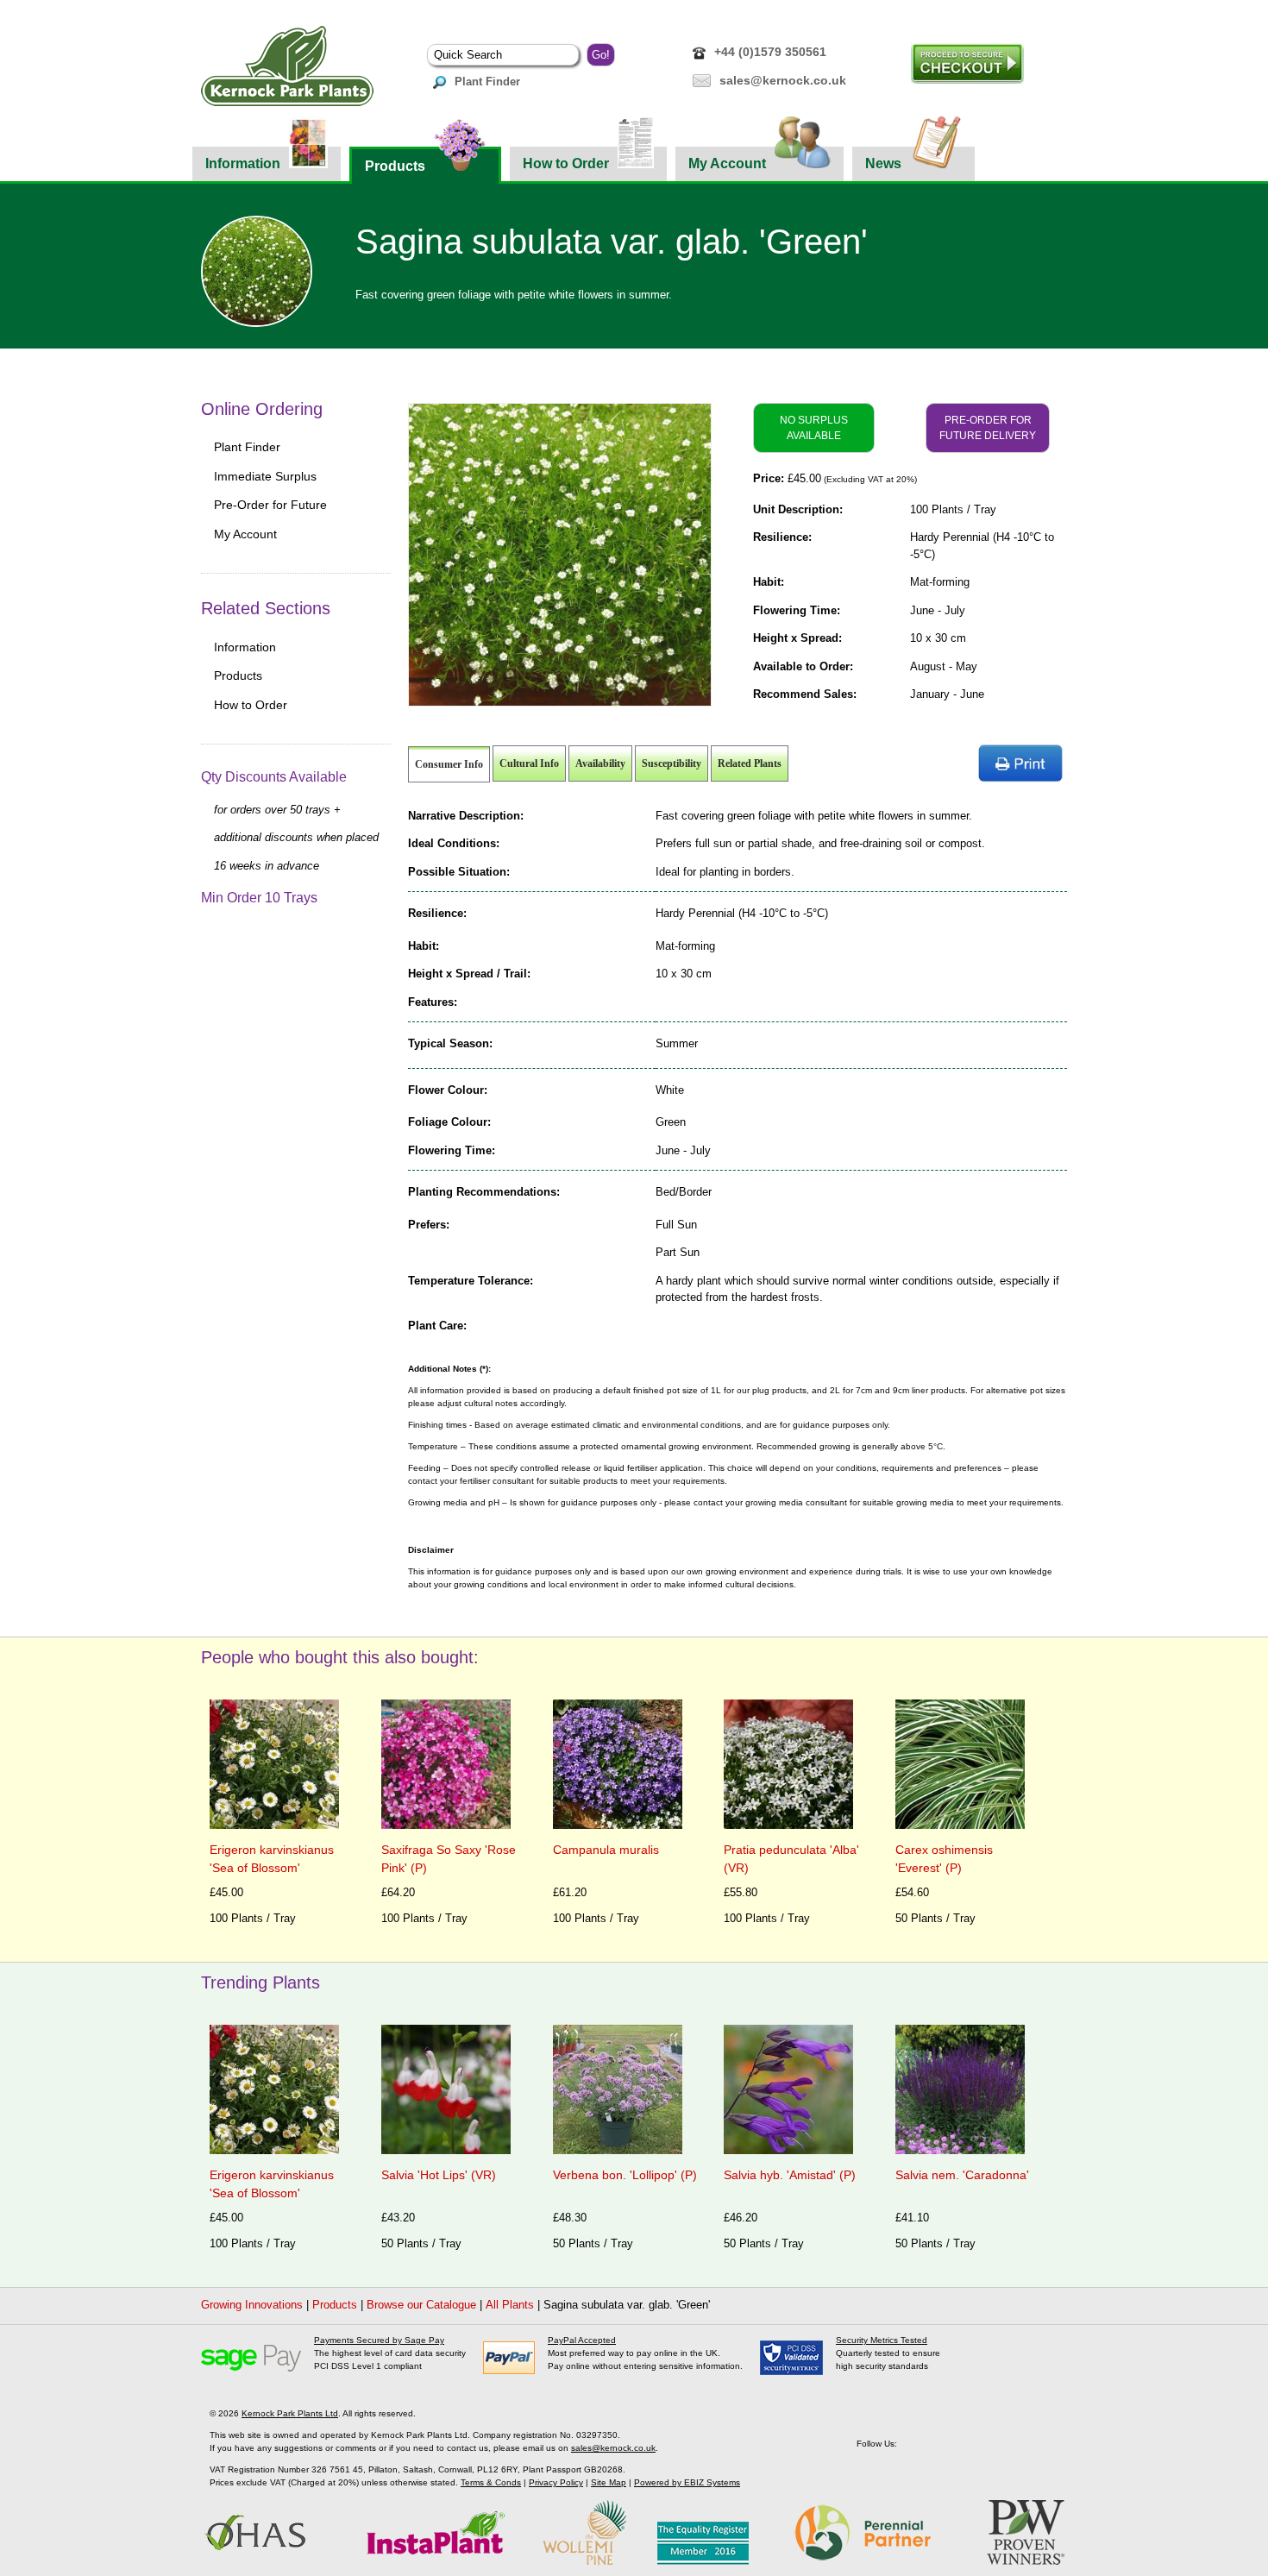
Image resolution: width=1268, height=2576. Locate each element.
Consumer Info (449, 764)
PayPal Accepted (582, 2340)
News (883, 163)
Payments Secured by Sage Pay (379, 2340)
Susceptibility (672, 763)
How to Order (566, 163)
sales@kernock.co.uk (783, 80)
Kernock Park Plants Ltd (290, 2413)
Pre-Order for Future (270, 505)
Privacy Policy (556, 2482)
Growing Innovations (252, 2305)
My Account (727, 163)
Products (395, 166)
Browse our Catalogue (421, 2305)
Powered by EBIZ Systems (687, 2482)
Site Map (609, 2482)
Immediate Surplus (265, 476)
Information (243, 163)
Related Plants (750, 763)
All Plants (510, 2305)
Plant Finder (487, 82)
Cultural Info (529, 763)
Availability (600, 763)
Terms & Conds (491, 2482)
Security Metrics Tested (882, 2340)
